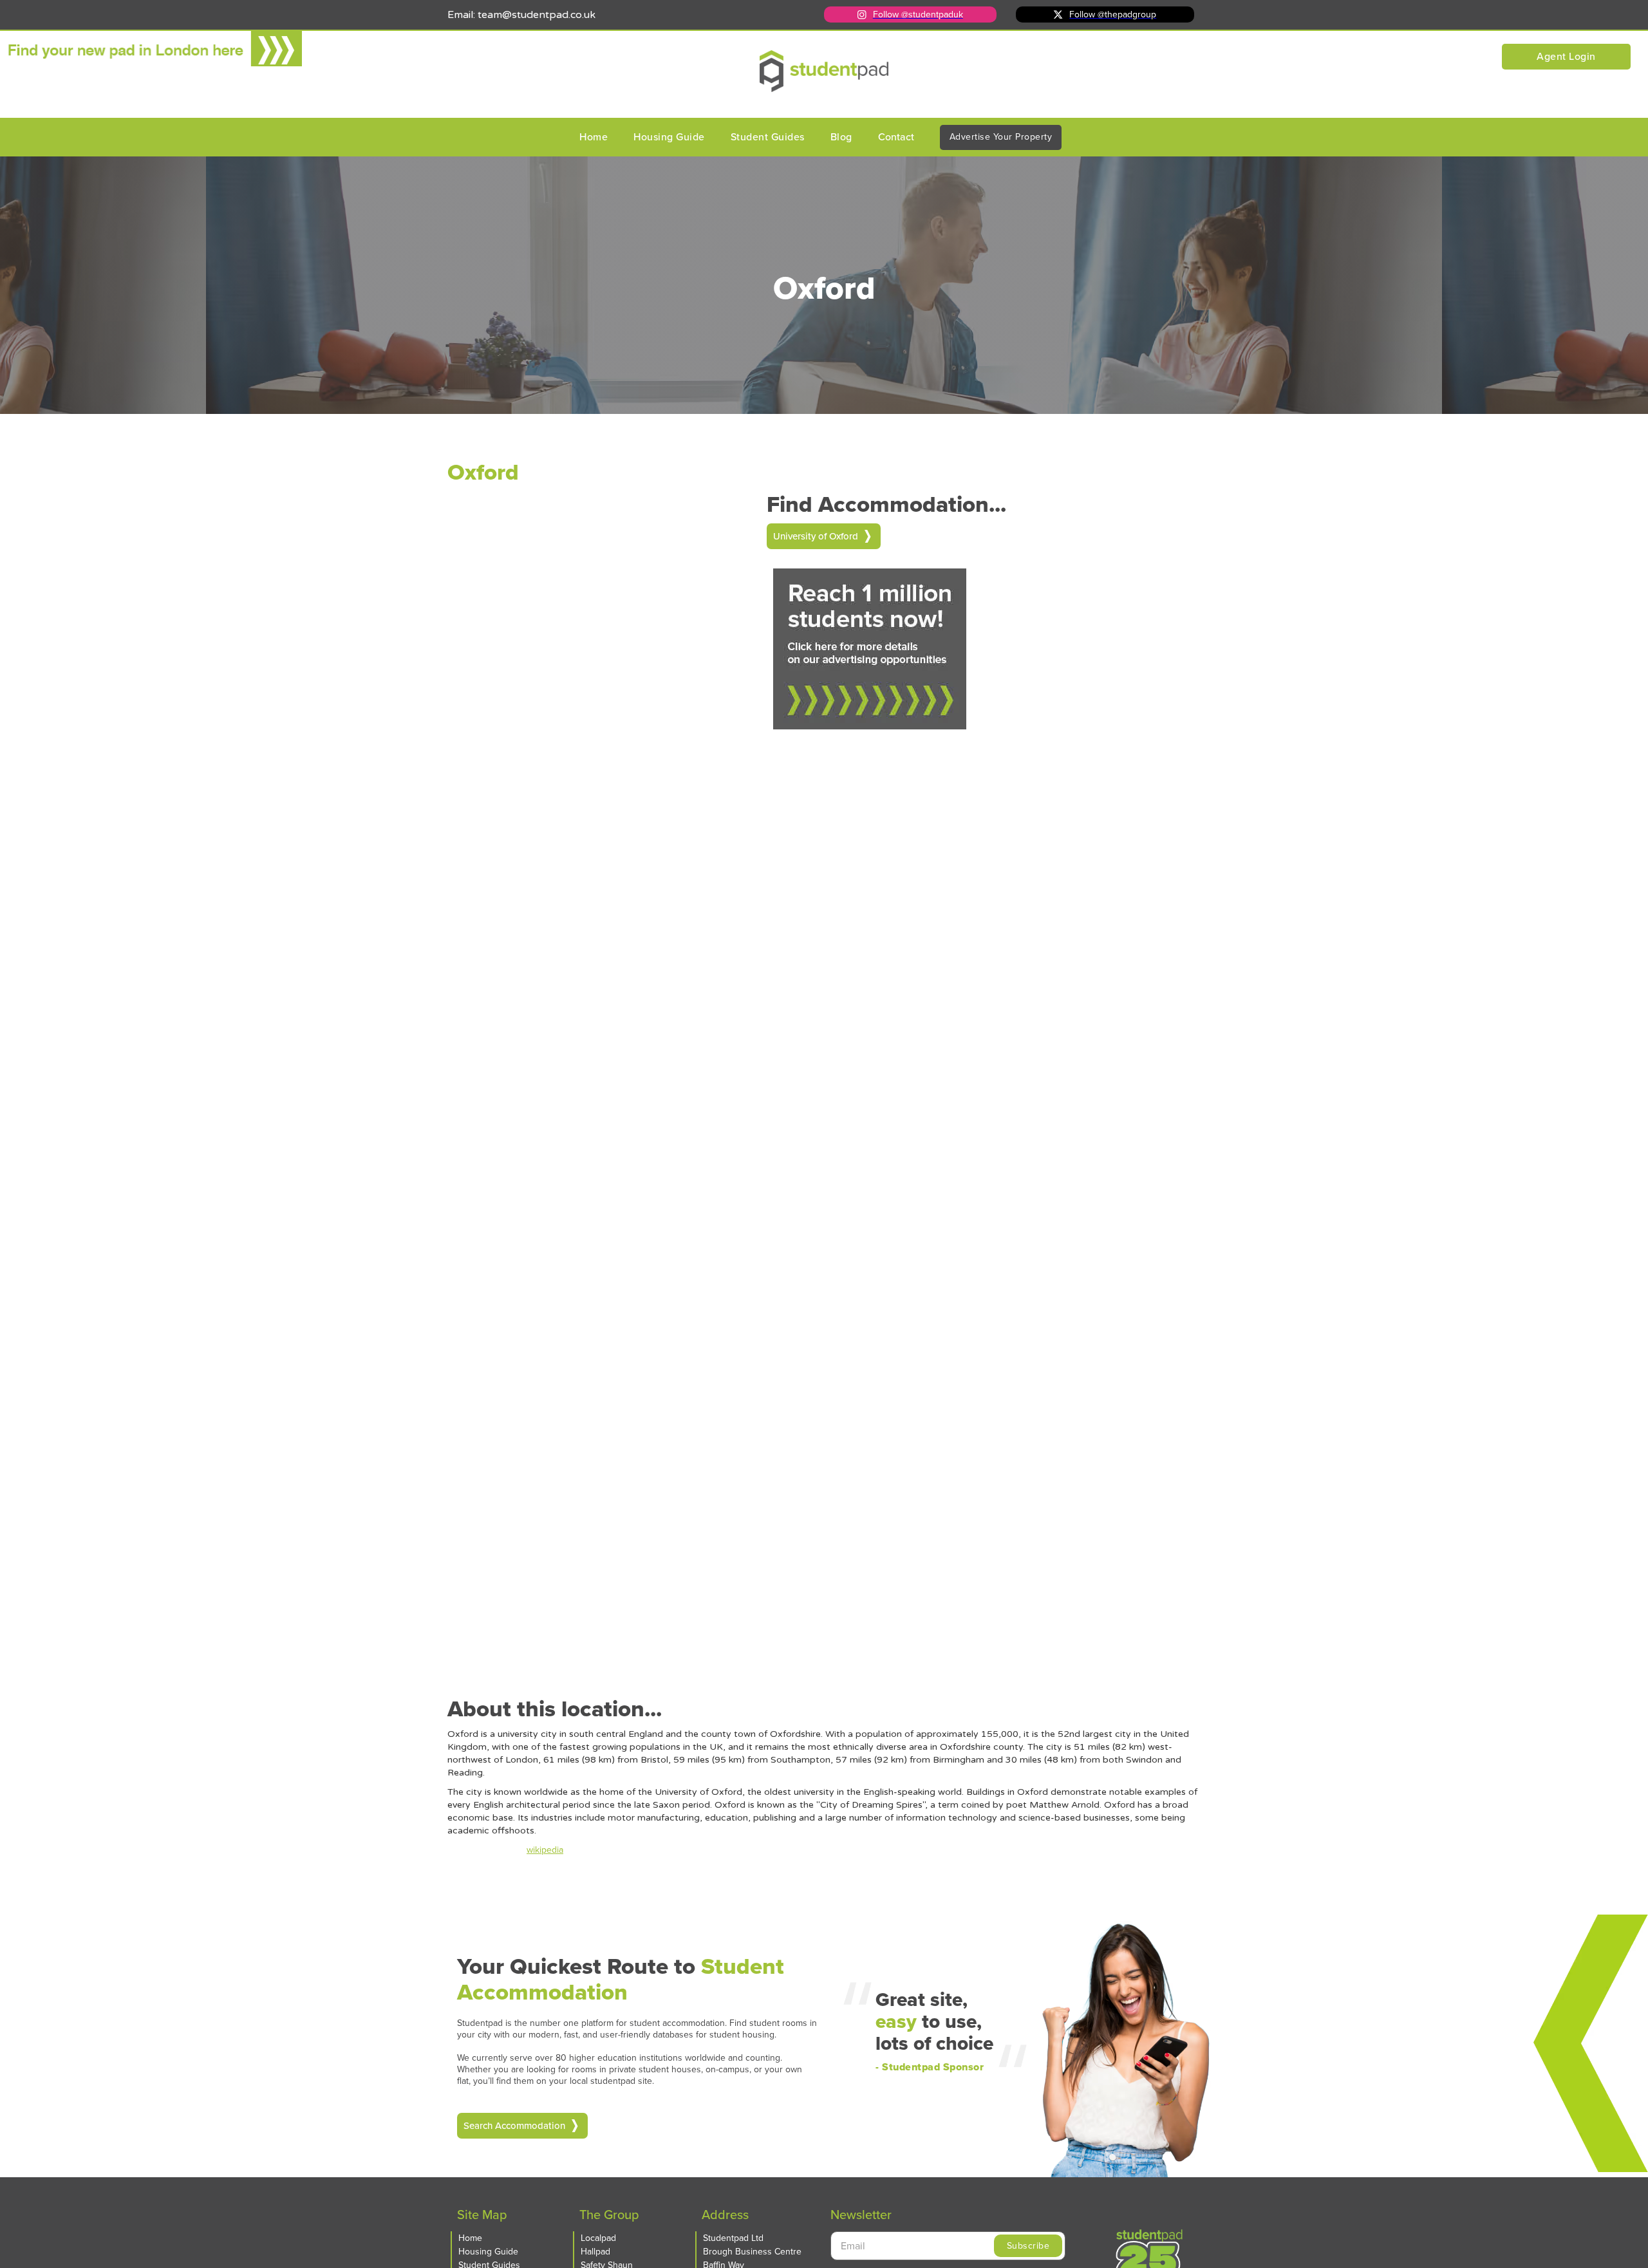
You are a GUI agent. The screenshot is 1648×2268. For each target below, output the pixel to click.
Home (594, 137)
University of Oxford (816, 536)
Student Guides (768, 137)
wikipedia (545, 1850)
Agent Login (1566, 56)
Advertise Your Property (1001, 137)
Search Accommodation (514, 2126)
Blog (841, 137)
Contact (896, 137)
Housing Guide (669, 137)
